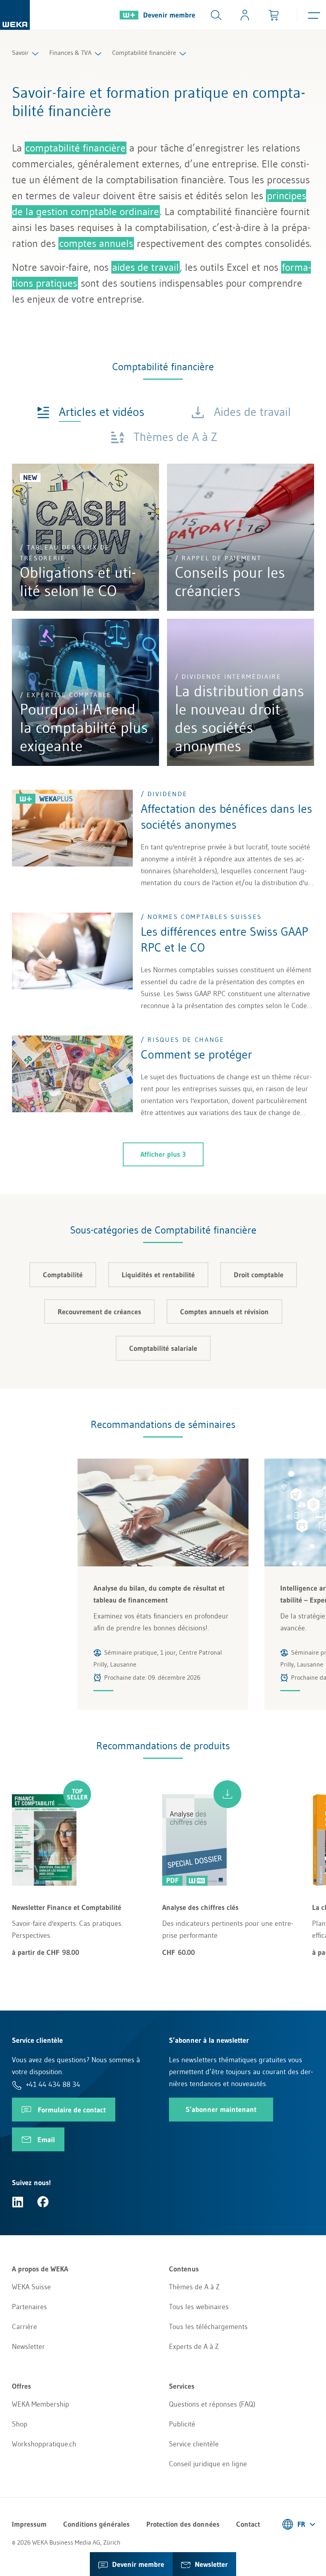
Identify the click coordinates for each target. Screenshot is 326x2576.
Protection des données (183, 2524)
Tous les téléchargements (208, 2327)
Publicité (182, 2424)
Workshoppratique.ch (44, 2444)
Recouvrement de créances (99, 1312)
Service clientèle (194, 2444)
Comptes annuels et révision (224, 1312)
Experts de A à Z (194, 2347)
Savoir (20, 52)
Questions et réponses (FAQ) (212, 2404)
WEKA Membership (41, 2404)
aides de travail (146, 267)
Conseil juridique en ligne (208, 2464)
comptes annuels (96, 243)
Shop (20, 2424)
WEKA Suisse (31, 2287)
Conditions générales (96, 2524)
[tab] (91, 411)
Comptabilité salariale (163, 1348)
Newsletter (28, 2347)
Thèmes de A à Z (194, 2287)
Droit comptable (259, 1275)
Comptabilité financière (144, 52)
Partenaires (29, 2307)
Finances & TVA (70, 52)
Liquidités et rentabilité (158, 1275)
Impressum (29, 2524)
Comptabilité (63, 1275)
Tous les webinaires (199, 2307)
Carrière (24, 2327)
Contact (248, 2524)
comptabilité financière (76, 148)
